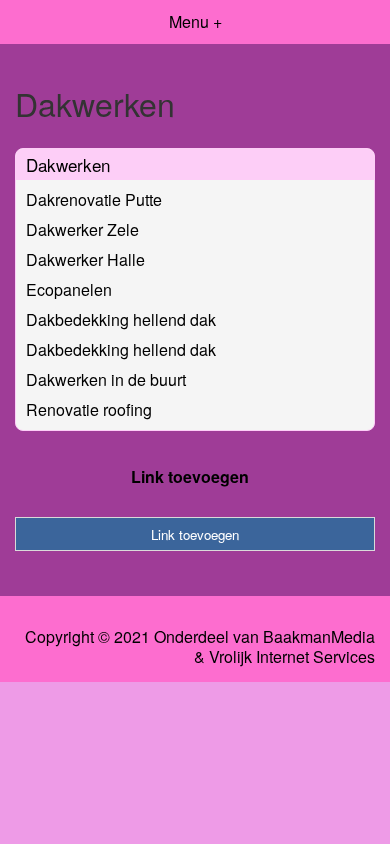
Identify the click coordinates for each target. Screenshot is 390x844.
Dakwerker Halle (85, 259)
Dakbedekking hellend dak (121, 319)
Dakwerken (68, 164)
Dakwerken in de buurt (106, 379)
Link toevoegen (190, 476)
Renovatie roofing (89, 409)
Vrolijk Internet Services (292, 657)
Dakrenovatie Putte (94, 199)
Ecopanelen (69, 289)
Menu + (195, 21)
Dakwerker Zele (82, 229)
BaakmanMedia (319, 637)
